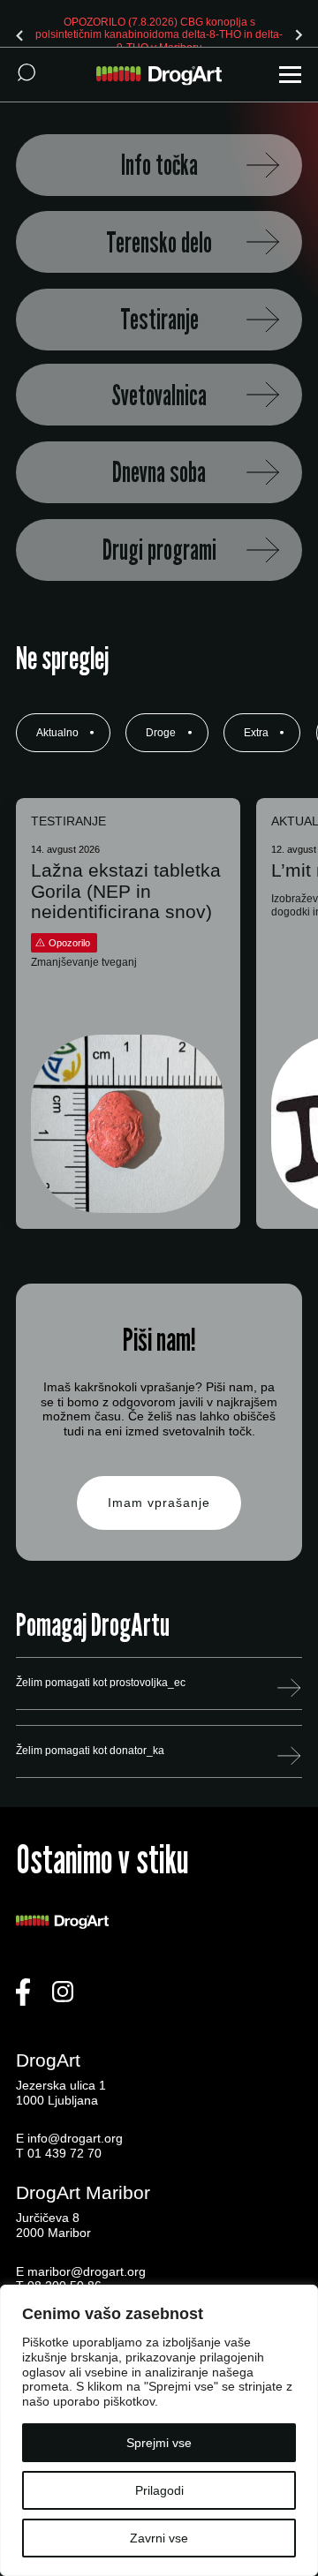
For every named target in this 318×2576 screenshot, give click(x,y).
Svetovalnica (159, 395)
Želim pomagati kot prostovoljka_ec (101, 1683)
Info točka (159, 165)
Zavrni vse (159, 2538)
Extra (256, 733)
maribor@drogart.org (87, 2271)
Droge (161, 733)
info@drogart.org (75, 2138)
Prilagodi (159, 2490)
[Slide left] (19, 35)
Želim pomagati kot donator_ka (90, 1751)
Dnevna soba (159, 472)
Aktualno (57, 733)
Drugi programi (159, 550)
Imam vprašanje (159, 1503)
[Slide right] (299, 35)
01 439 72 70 (64, 2153)
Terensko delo (159, 242)
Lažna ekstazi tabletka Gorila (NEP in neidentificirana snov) (126, 890)
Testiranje (159, 319)
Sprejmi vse (159, 2443)
